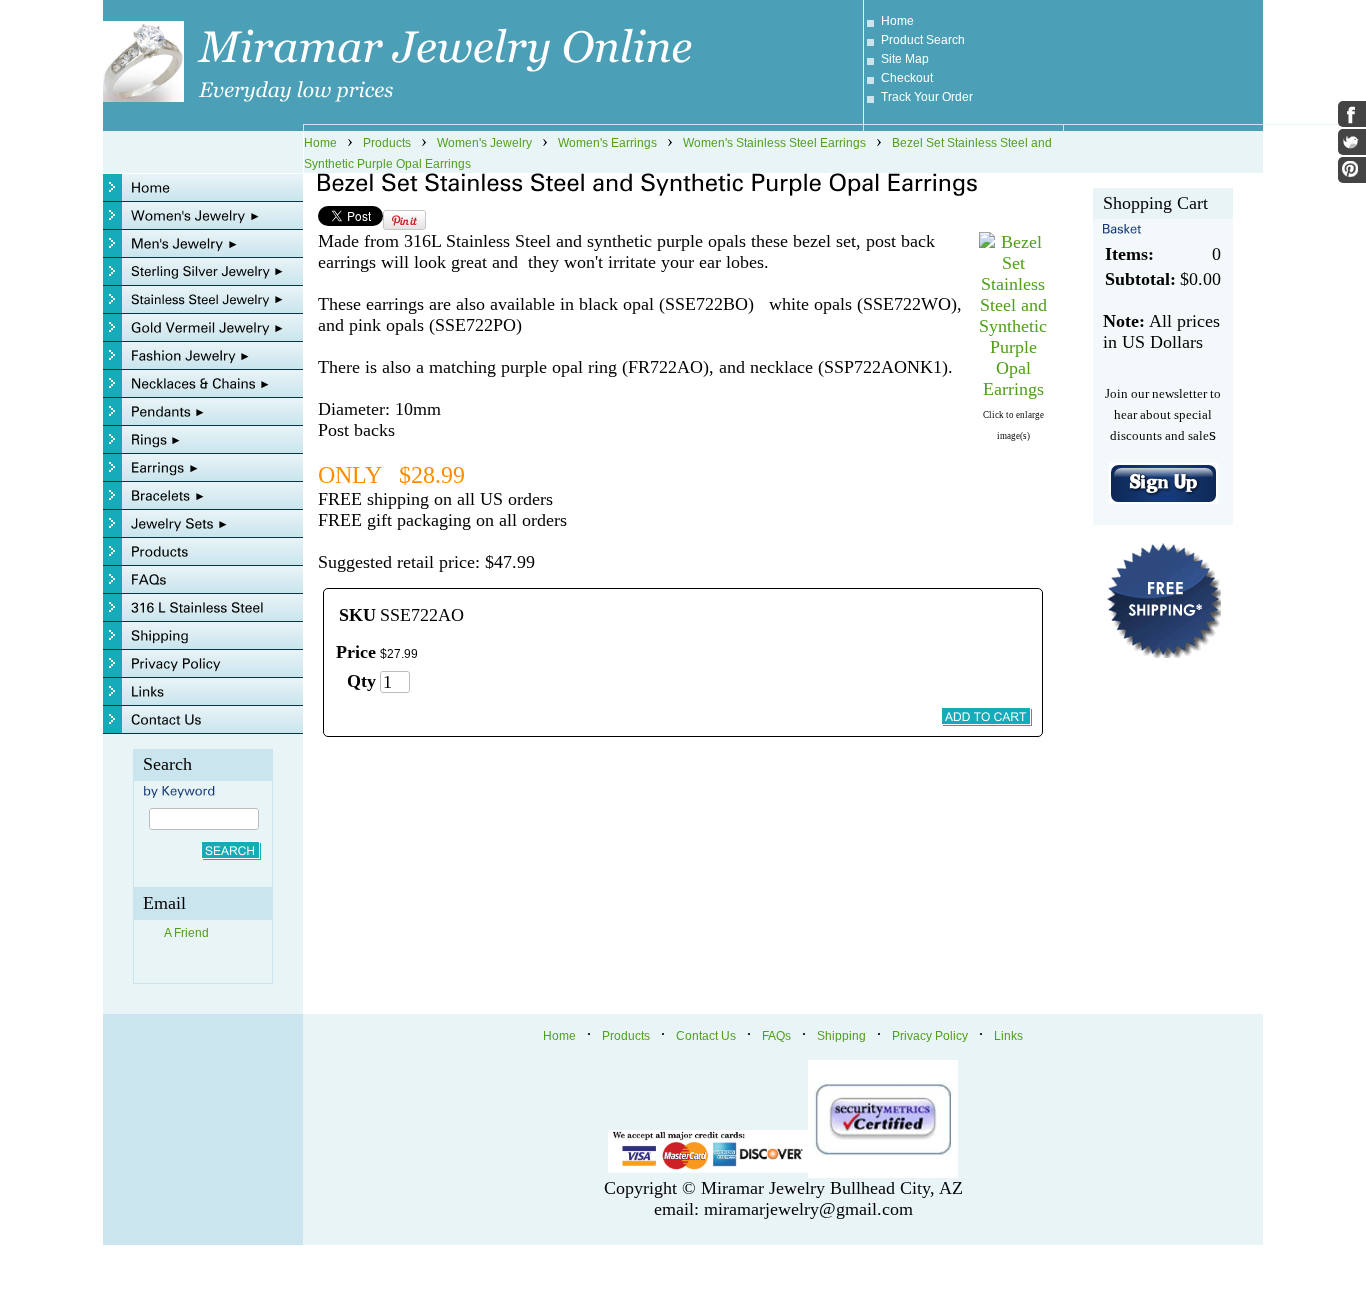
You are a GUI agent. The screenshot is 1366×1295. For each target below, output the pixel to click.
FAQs (776, 1036)
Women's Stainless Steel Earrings (774, 143)
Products (387, 143)
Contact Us (706, 1036)
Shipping (841, 1036)
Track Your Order (927, 97)
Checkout (907, 78)
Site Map (905, 59)
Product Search (923, 40)
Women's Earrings (607, 143)
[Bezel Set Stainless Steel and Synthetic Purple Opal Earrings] (1013, 389)
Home (897, 21)
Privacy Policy (930, 1036)
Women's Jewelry (484, 143)
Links (1008, 1036)
